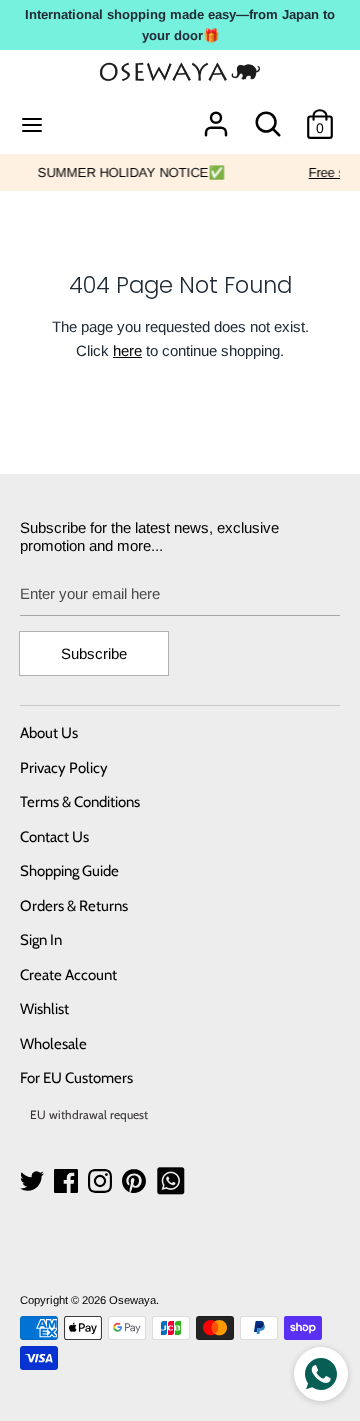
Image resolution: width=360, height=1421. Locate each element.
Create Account (68, 975)
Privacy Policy (64, 768)
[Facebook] (68, 1181)
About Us (49, 733)
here (127, 350)
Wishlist (44, 1009)
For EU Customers (76, 1078)
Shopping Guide (69, 871)
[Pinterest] (136, 1181)
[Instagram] (102, 1181)
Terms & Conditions (80, 802)
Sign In (41, 940)
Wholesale (53, 1044)
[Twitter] (34, 1181)
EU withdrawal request (89, 1114)
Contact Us (54, 837)
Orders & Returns (74, 906)
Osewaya (132, 1300)
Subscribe (94, 653)
